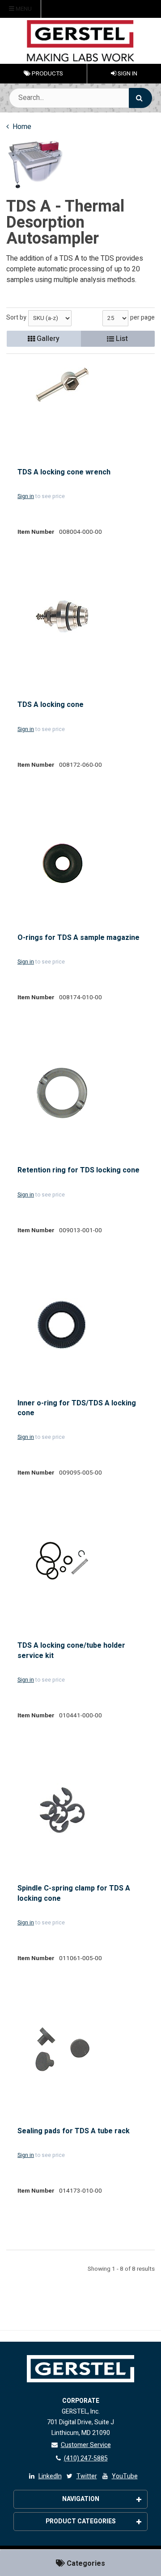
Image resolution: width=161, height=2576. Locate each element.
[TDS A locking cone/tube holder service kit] (62, 1561)
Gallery (47, 339)
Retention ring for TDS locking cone (78, 1170)
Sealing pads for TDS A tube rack (74, 2131)
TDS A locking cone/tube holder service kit (71, 1651)
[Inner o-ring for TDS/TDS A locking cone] (62, 1325)
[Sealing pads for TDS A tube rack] (62, 2049)
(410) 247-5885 (86, 2458)
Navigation (81, 2499)
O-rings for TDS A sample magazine (78, 938)
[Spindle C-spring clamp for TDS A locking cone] (62, 1810)
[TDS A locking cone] (62, 616)
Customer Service (86, 2445)
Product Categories (81, 2521)
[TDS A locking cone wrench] (62, 385)
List (121, 339)
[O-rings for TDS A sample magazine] (62, 862)
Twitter (87, 2476)
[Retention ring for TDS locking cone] (62, 1093)
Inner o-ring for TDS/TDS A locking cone (77, 1408)
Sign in (26, 496)
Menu (23, 9)
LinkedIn (50, 2476)
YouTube (125, 2476)
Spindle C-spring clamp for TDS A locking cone (74, 1893)
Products (47, 74)
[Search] (140, 98)
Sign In (127, 74)
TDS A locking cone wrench (64, 472)
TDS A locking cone (51, 705)
